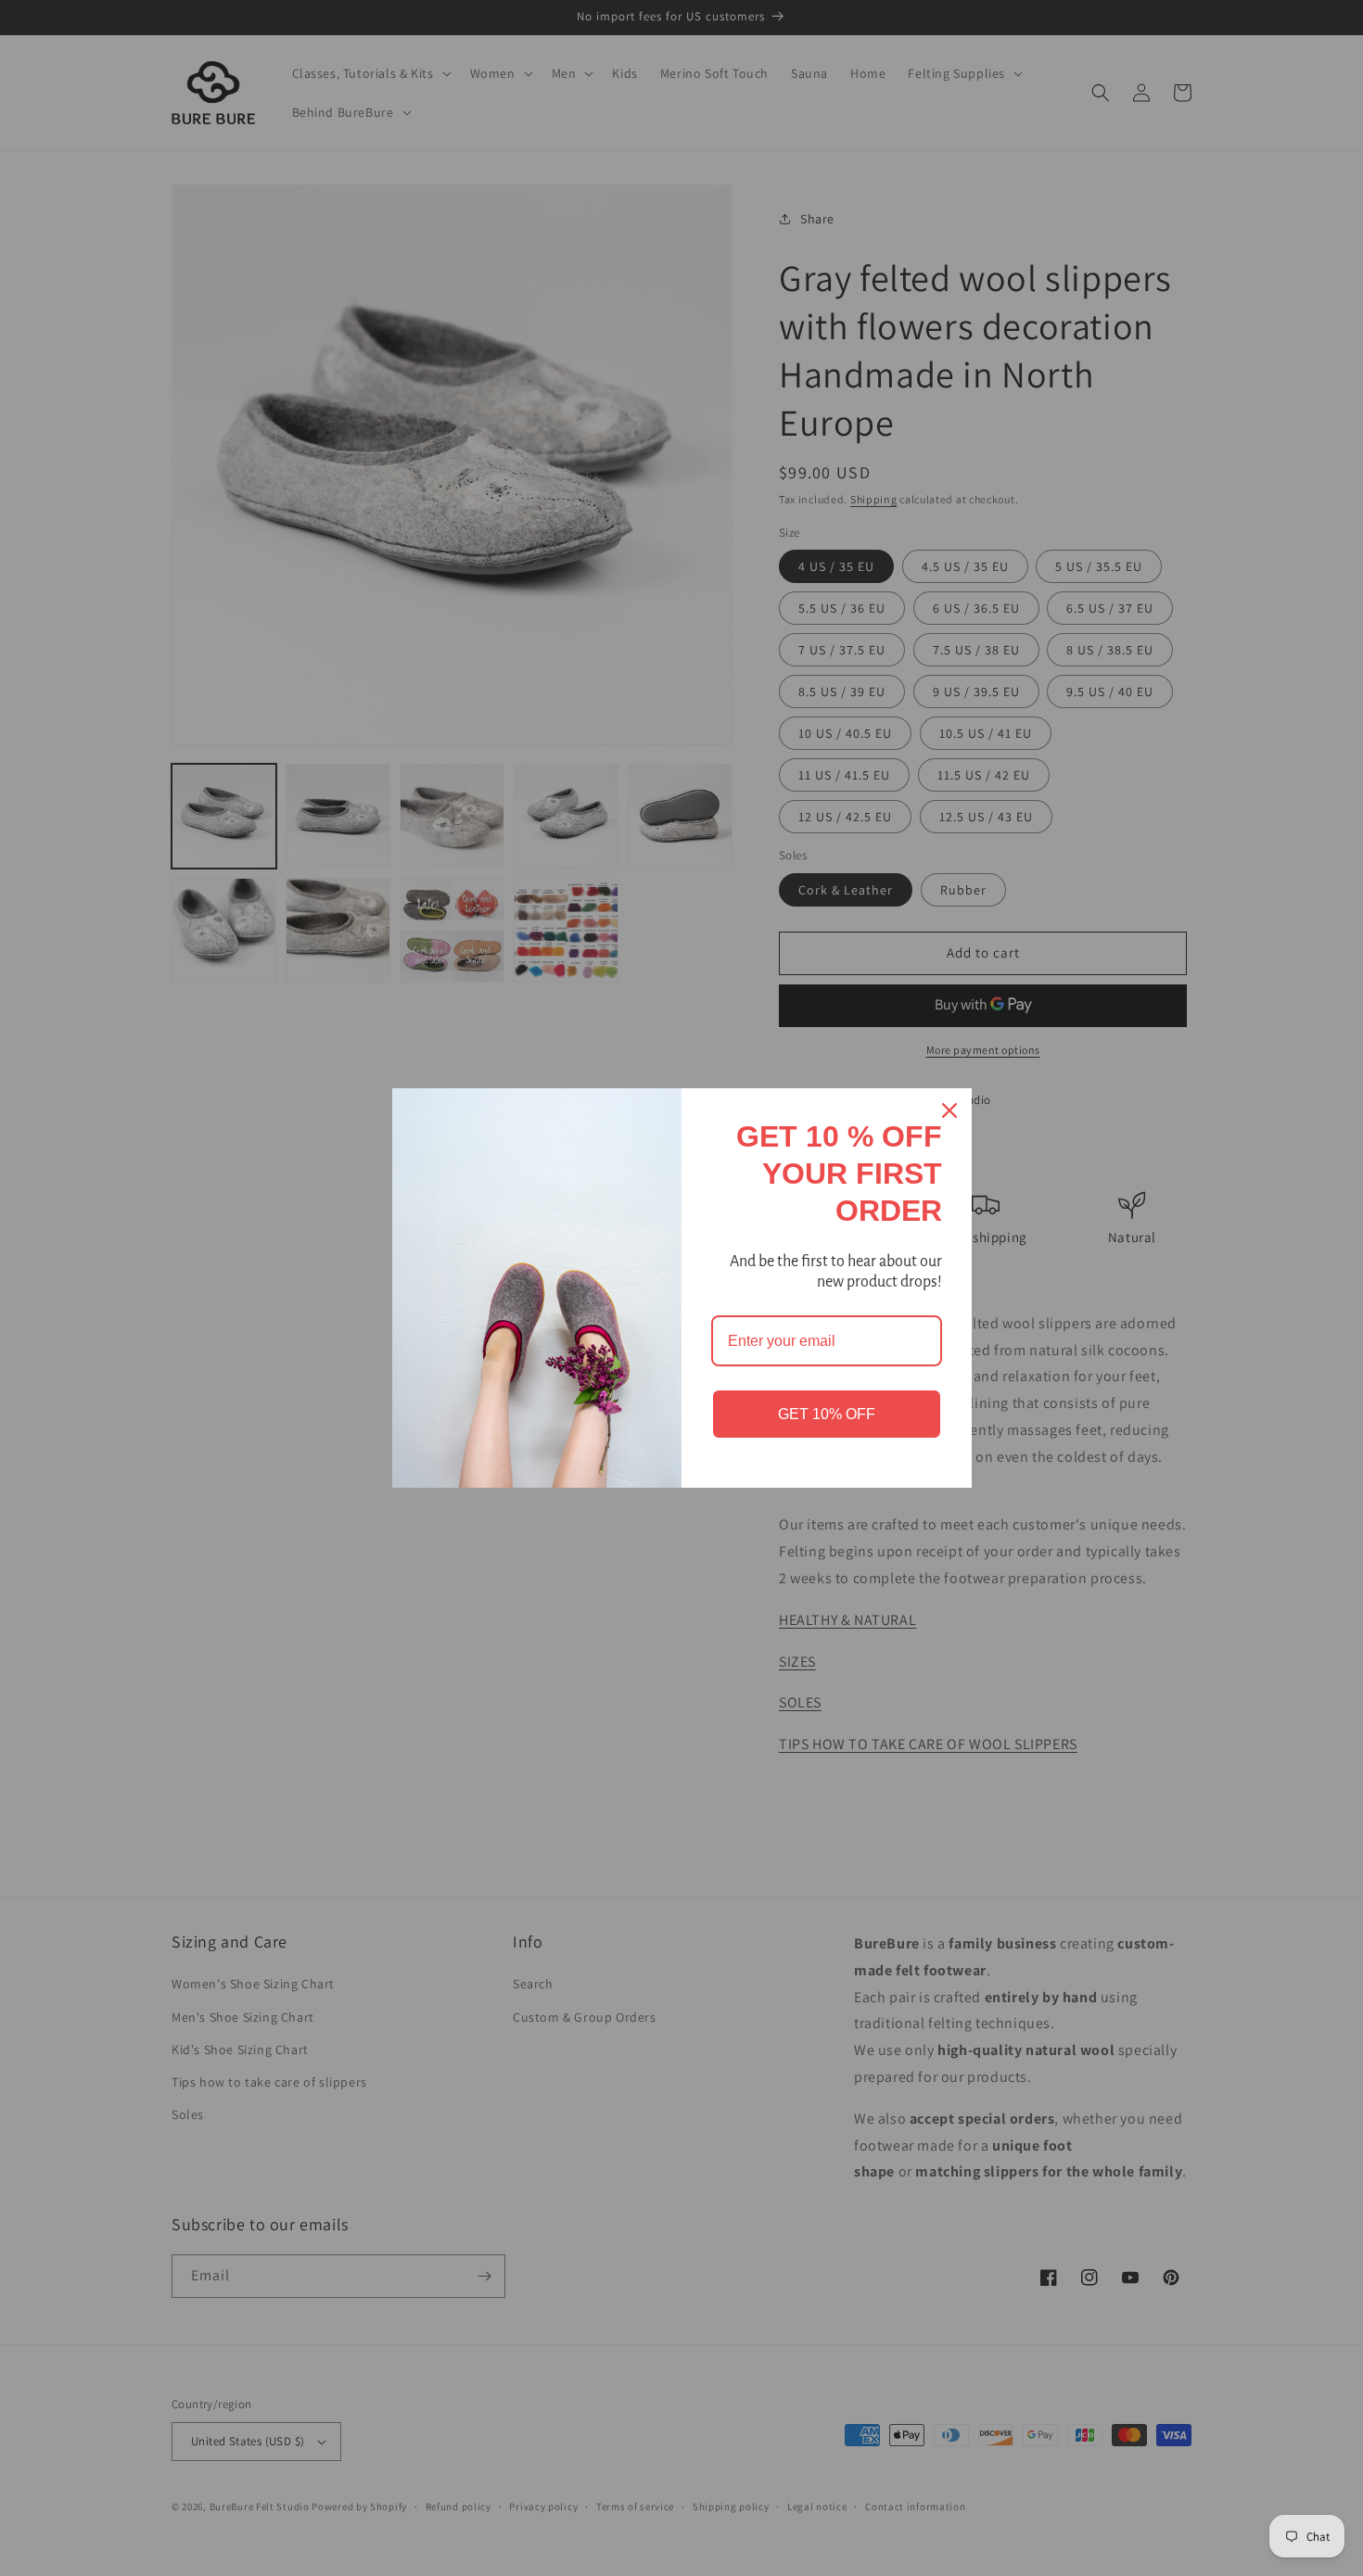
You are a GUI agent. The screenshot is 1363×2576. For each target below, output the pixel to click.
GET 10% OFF (827, 1414)
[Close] (949, 1110)
